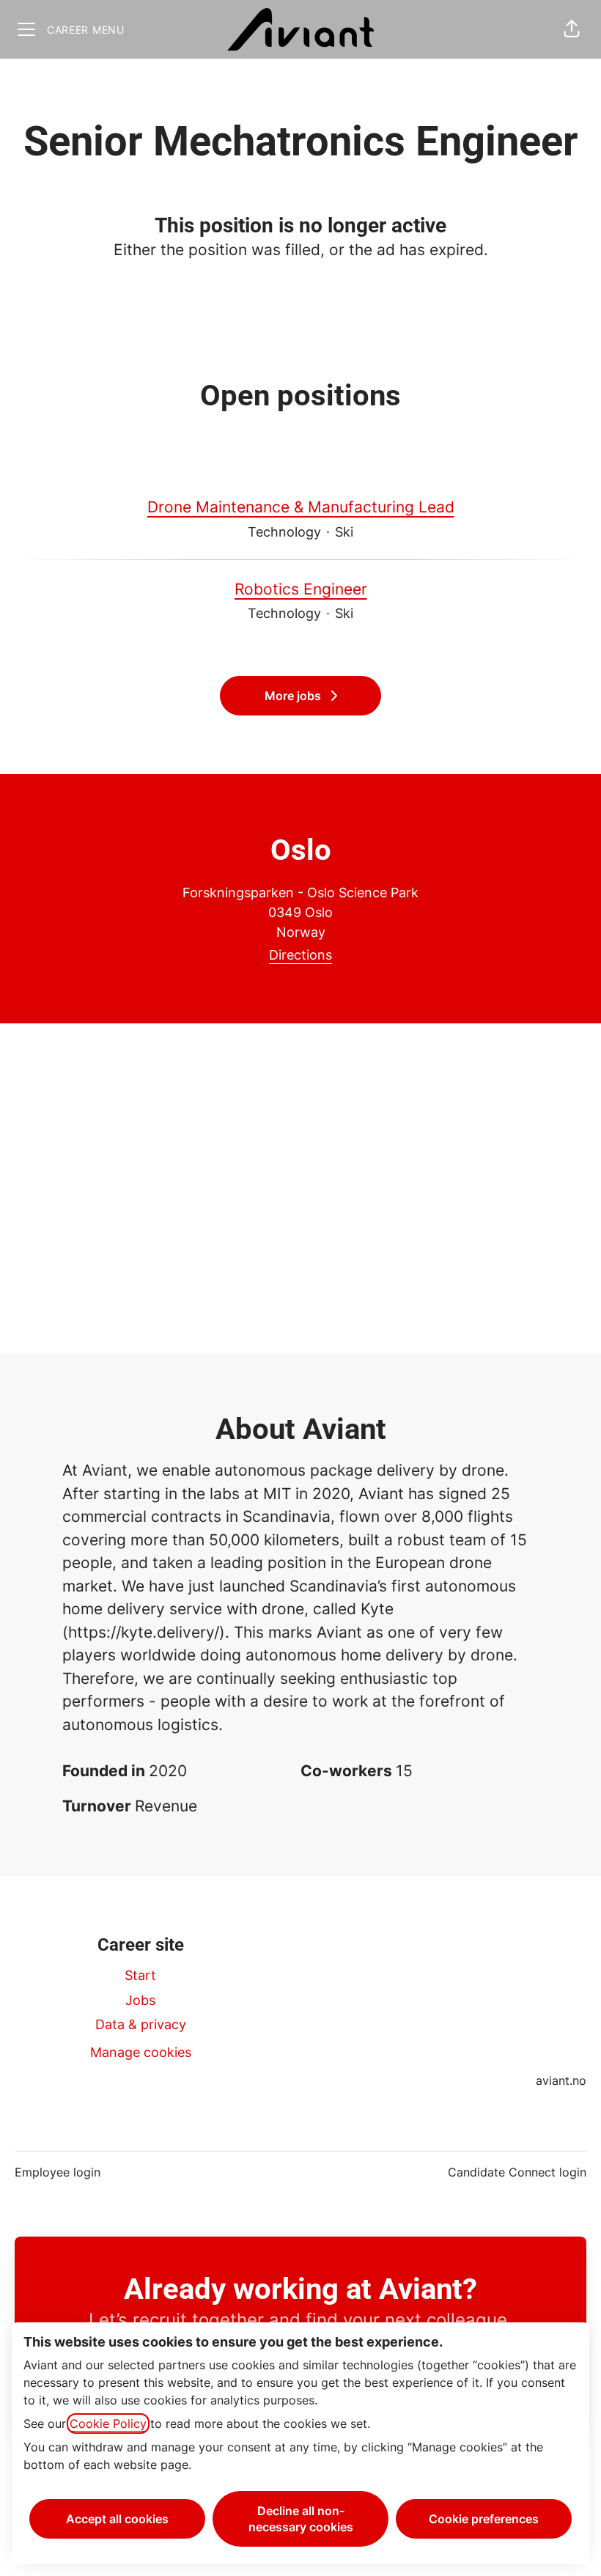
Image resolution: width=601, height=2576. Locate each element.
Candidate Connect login (517, 2172)
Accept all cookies (117, 2519)
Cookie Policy (108, 2424)
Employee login (58, 2172)
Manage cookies (141, 2052)
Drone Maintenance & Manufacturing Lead (301, 507)
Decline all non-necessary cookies (301, 2519)
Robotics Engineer (301, 589)
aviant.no (561, 2080)
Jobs (140, 2000)
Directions (300, 955)
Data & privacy (141, 2024)
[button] (572, 29)
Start (140, 1975)
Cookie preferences (484, 2519)
